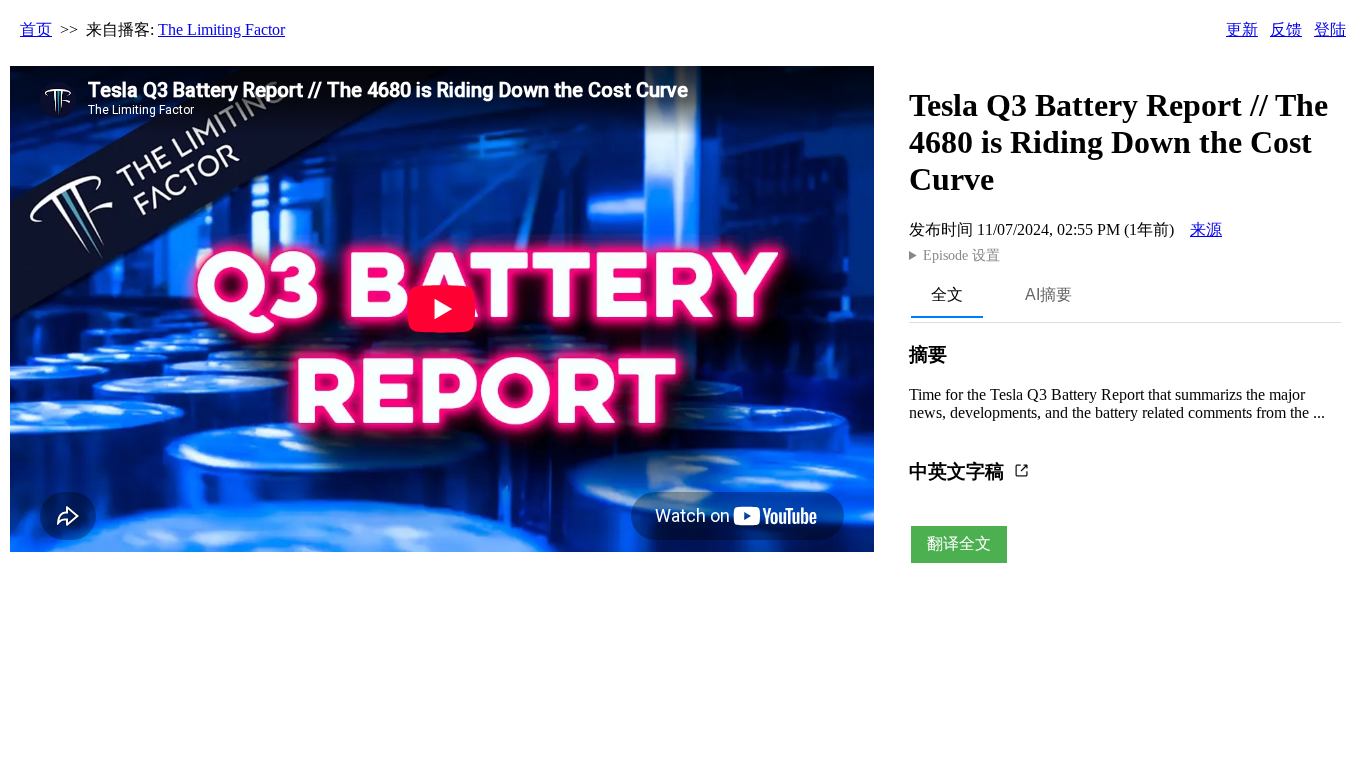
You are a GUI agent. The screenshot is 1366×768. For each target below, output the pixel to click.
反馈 (1286, 29)
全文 (947, 294)
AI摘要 (1048, 294)
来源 (1206, 229)
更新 (1242, 29)
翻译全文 (959, 543)
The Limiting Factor (221, 29)
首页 (36, 29)
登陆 (1330, 29)
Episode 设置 (961, 255)
